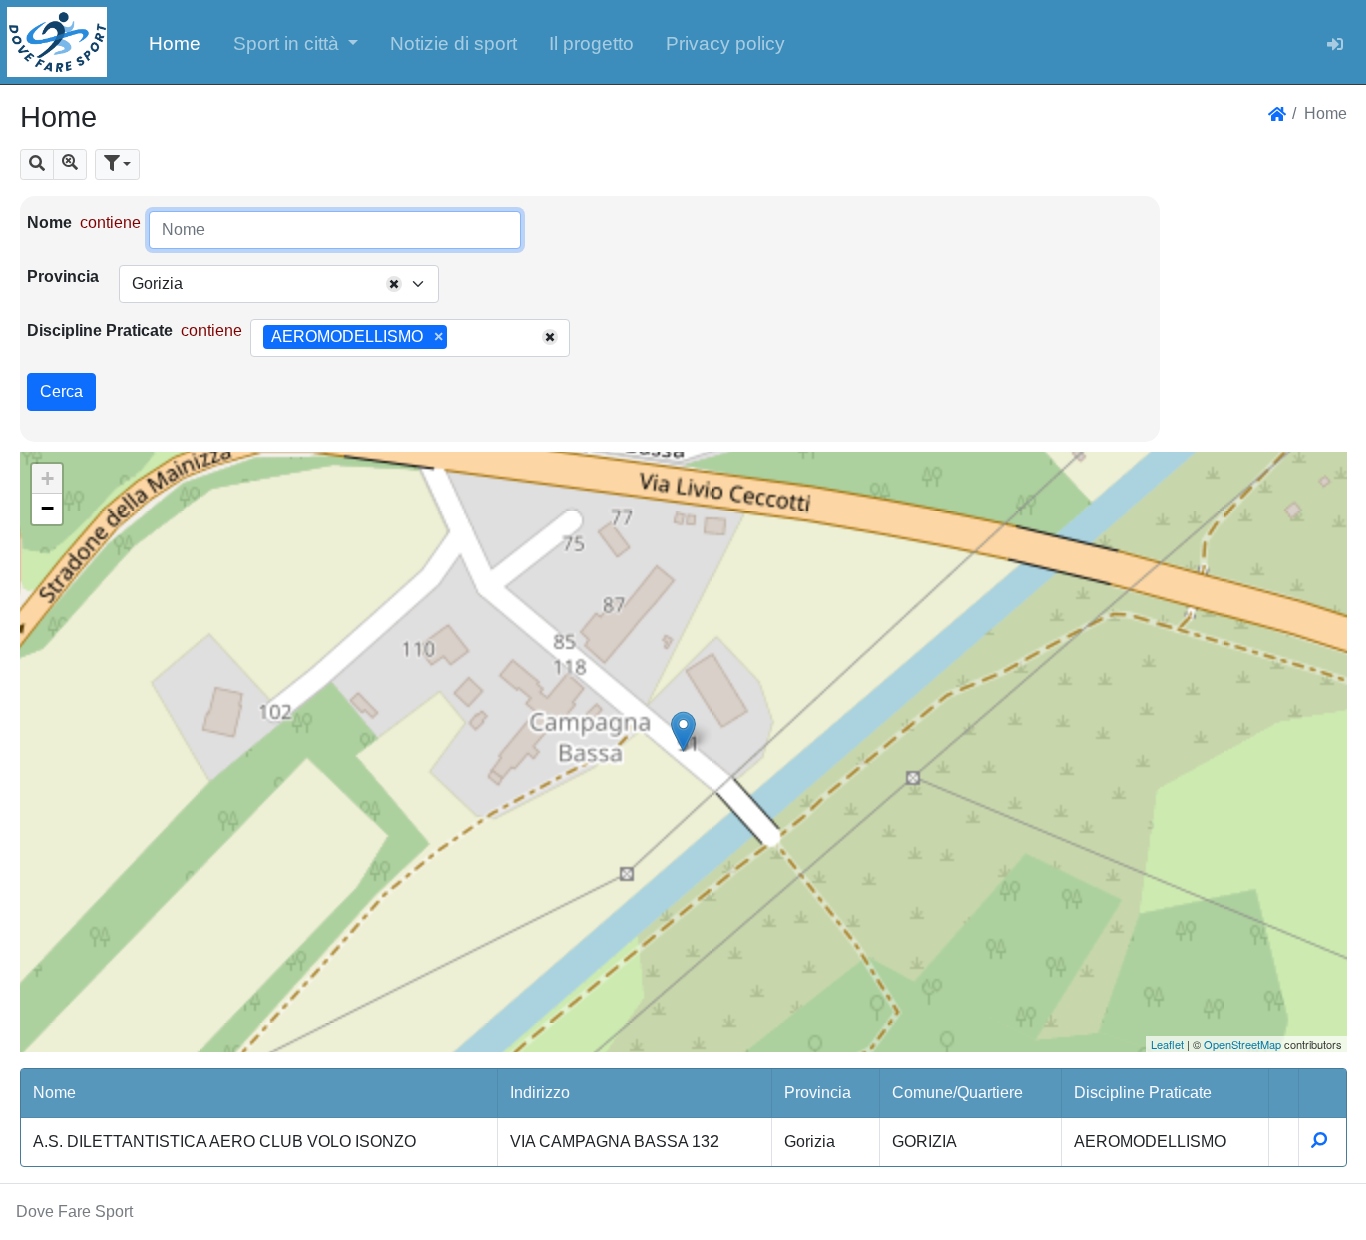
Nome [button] (54, 1092)
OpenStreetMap (1242, 1044)
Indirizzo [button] (540, 1092)
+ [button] (47, 478)
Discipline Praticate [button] (1143, 1092)
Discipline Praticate (100, 330)
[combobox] (279, 284)
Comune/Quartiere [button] (957, 1092)
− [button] (47, 508)
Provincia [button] (817, 1092)
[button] (296, 42)
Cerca (61, 391)
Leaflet (1167, 1044)
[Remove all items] (394, 284)
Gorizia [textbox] (157, 283)
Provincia (63, 276)
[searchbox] (459, 338)
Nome (49, 222)
